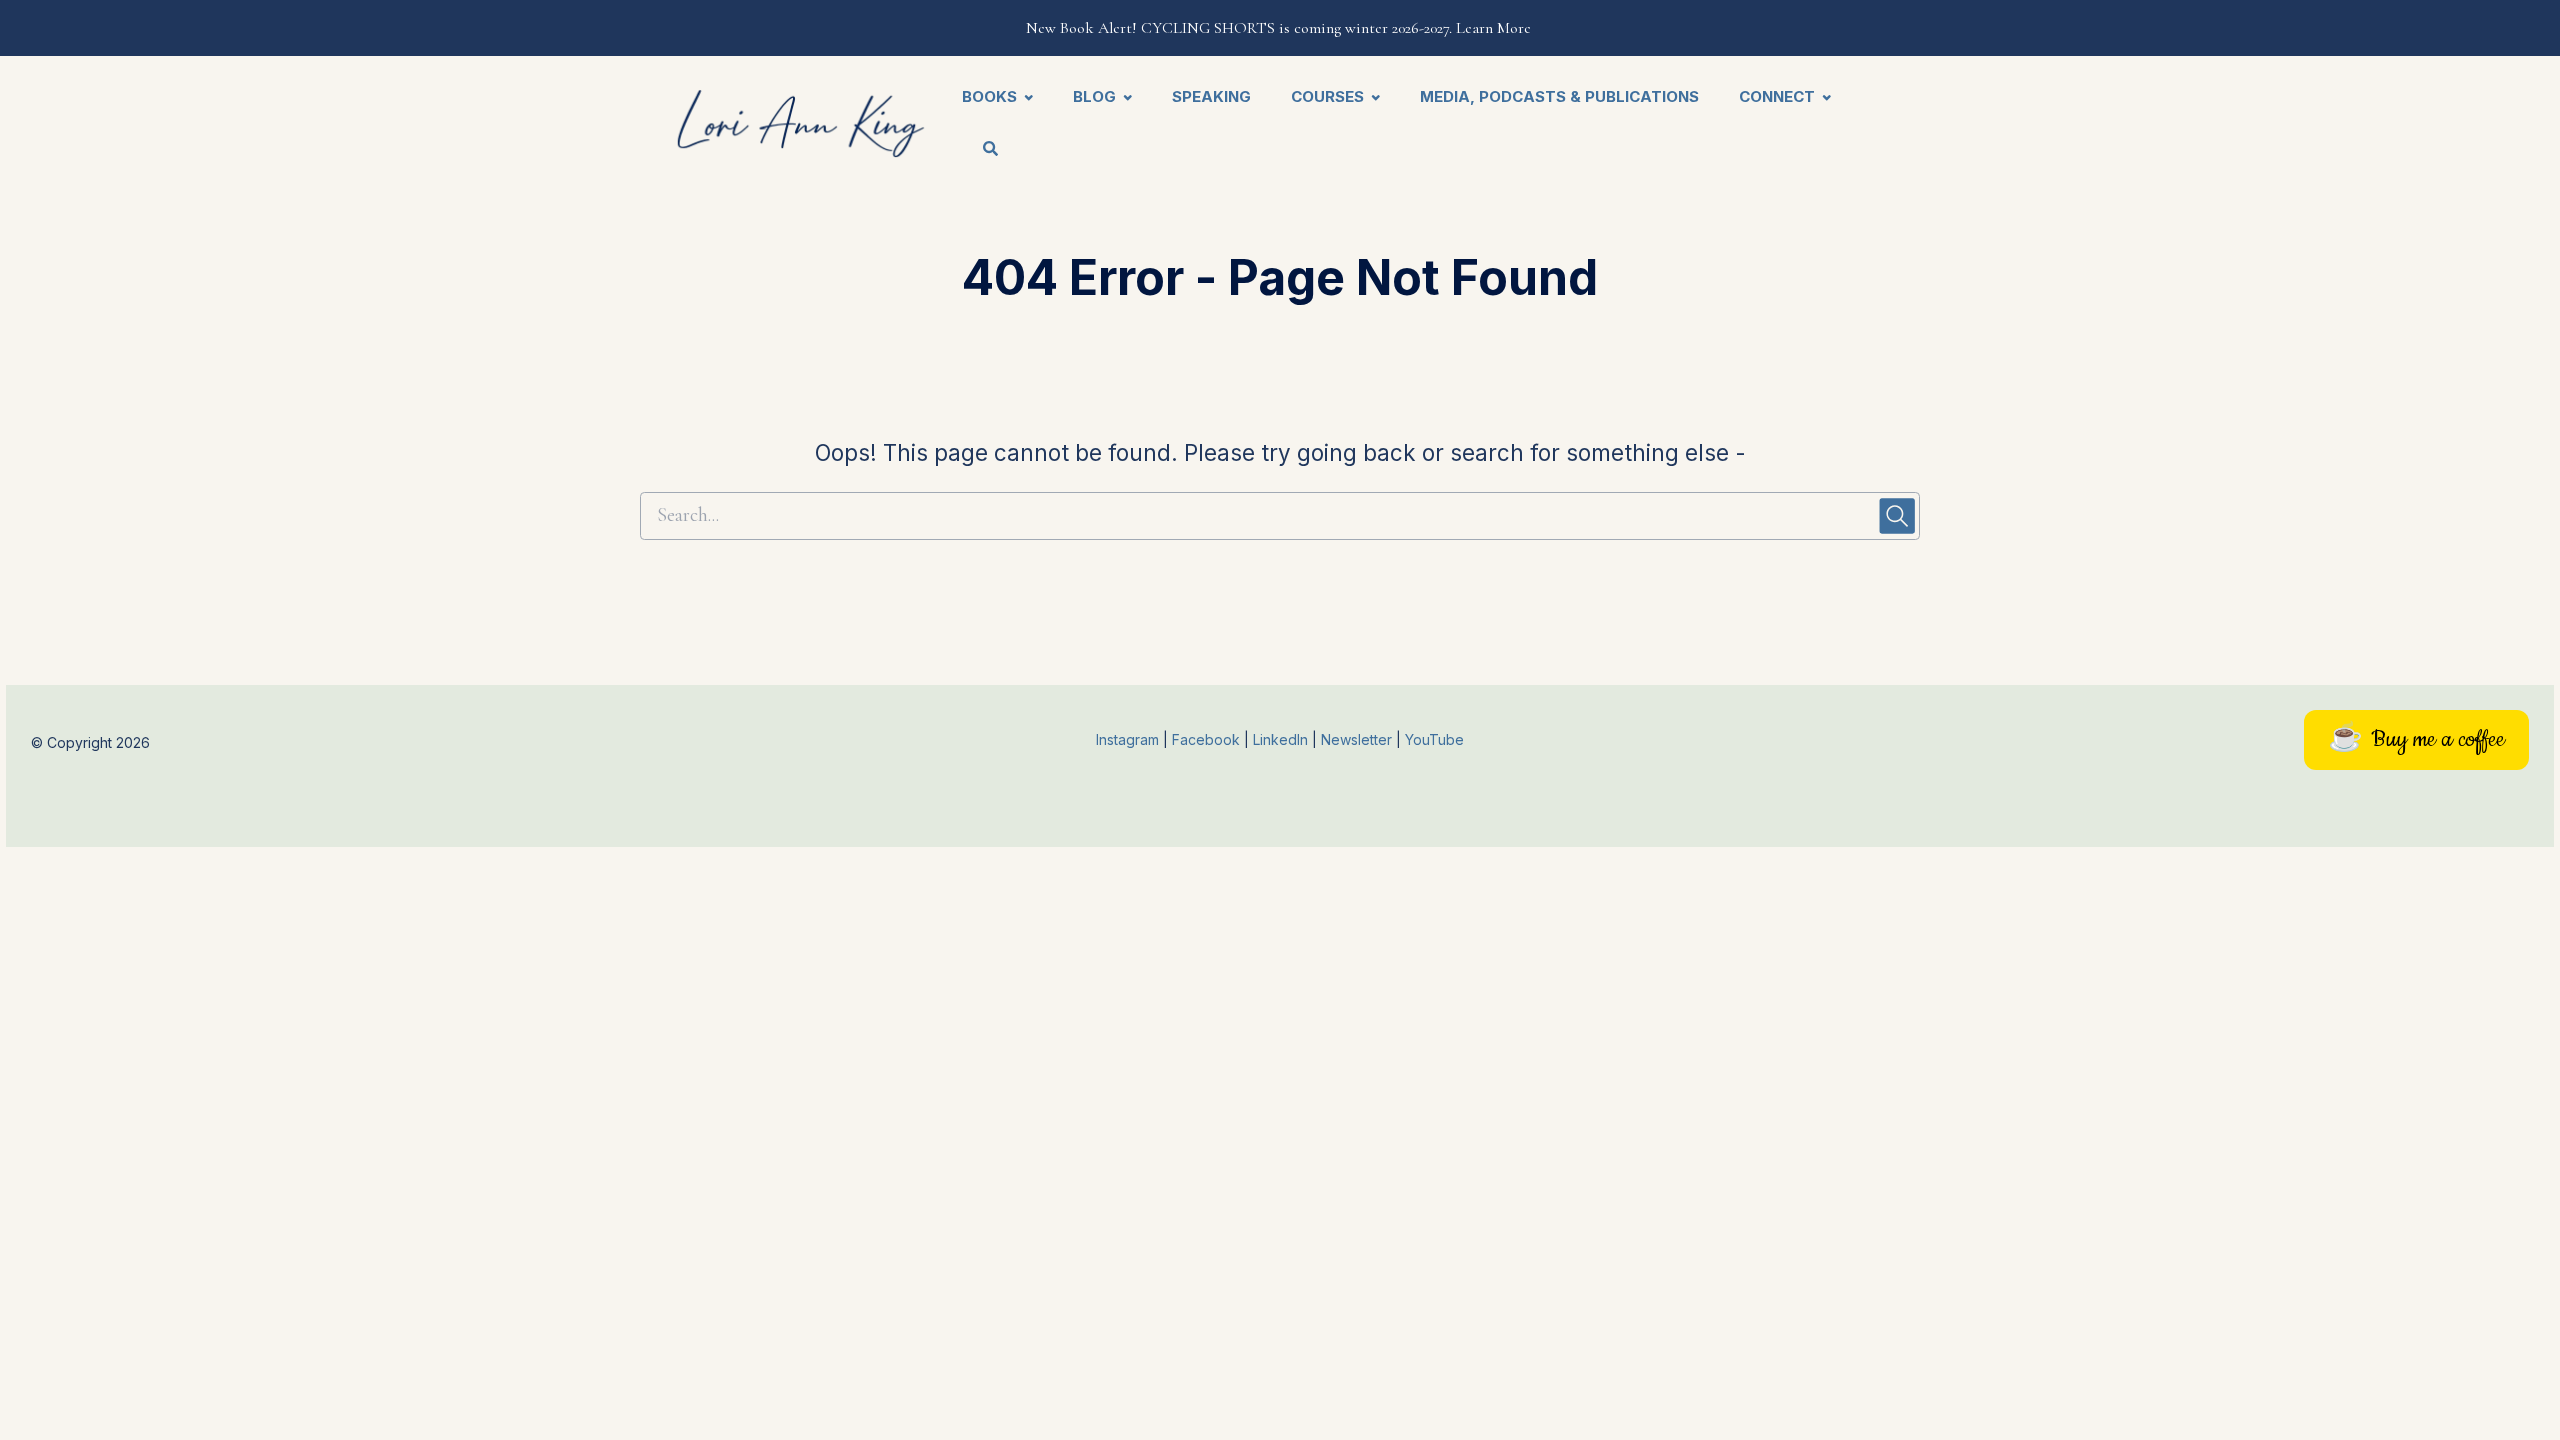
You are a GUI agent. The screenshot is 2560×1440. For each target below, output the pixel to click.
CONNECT (1777, 96)
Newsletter (1358, 739)
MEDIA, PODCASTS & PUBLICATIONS (1559, 96)
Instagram (1127, 739)
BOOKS (989, 96)
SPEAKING (1211, 96)
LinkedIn (1282, 739)
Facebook (1208, 739)
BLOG (1094, 96)
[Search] (980, 150)
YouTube (1434, 739)
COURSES (1327, 96)
